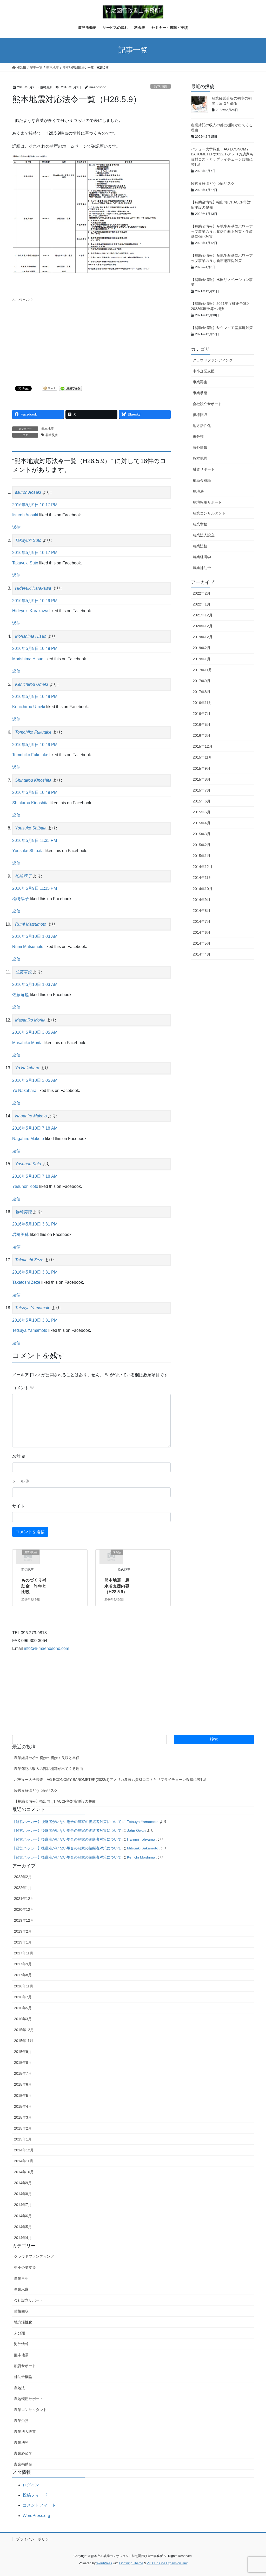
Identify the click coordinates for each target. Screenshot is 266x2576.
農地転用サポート (207, 502)
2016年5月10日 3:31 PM (35, 1224)
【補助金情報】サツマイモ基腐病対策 (222, 328)
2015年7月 (202, 790)
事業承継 (200, 393)
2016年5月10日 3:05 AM (35, 1032)
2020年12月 (203, 626)
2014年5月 (202, 943)
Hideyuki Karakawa (33, 588)
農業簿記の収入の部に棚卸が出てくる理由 (49, 1769)
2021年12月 (203, 615)
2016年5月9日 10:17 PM (35, 505)
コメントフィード (39, 2505)
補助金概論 (202, 480)
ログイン (31, 2485)
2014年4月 (202, 954)
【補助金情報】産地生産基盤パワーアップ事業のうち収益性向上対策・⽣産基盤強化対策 (222, 231)
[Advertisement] (91, 339)
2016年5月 (202, 724)
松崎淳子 (23, 876)
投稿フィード (35, 2495)
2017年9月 (202, 681)
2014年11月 (202, 878)
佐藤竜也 (23, 972)
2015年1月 (202, 856)
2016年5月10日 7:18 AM (35, 1128)
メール (21, 1481)
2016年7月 (202, 714)
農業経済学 (202, 557)
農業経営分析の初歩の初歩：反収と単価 (47, 1758)
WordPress (104, 2563)
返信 (16, 527)
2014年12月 (203, 867)
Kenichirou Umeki (32, 684)
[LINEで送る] (70, 388)
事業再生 (200, 382)
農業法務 (200, 546)
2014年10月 (203, 889)
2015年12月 (203, 746)
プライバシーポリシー (34, 2539)
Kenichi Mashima (141, 1857)
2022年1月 (202, 604)
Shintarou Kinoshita (33, 780)
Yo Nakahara (27, 1068)
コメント (23, 1388)
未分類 (198, 437)
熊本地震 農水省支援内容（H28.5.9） (117, 1586)
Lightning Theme (131, 2563)
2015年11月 (202, 757)
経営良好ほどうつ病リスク (213, 183)
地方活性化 (202, 426)
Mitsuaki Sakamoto (143, 1848)
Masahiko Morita (30, 1020)
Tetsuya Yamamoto (33, 1308)
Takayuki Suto (28, 540)
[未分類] (111, 1556)
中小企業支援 (204, 371)
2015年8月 (202, 779)
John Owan (136, 1830)
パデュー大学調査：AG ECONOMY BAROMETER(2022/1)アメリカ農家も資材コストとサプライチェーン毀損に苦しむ (111, 1780)
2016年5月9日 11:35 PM (35, 841)
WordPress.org (36, 2516)
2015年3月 (202, 834)
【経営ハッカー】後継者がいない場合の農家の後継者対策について (67, 1822)
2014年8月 (202, 911)
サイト (18, 1506)
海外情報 (200, 447)
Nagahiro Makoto (31, 1116)
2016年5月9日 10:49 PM (35, 601)
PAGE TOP (255, 2494)
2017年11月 (202, 670)
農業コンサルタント (209, 513)
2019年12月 (203, 637)
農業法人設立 (204, 535)
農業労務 (200, 524)
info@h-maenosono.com (46, 1648)
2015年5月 (202, 812)
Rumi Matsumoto (31, 924)
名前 (19, 1456)
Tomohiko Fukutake (33, 732)
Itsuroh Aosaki (28, 492)
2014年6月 (202, 932)
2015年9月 (202, 768)
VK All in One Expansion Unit (167, 2563)
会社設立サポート (207, 404)
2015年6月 (202, 801)
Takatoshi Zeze (29, 1260)
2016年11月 (202, 703)
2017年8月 (202, 692)
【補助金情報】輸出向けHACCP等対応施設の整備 (55, 1801)
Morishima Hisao (31, 636)
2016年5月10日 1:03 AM (35, 936)
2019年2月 (202, 648)
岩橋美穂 (23, 1212)
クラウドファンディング (213, 360)
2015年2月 (202, 845)
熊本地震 (161, 86)
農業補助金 (202, 568)
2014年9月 (202, 900)
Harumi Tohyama (141, 1839)
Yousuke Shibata (31, 828)
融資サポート (204, 469)
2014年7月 (202, 921)
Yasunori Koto (28, 1164)
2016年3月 (202, 735)
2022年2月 (202, 593)
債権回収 (200, 415)
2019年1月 (202, 659)
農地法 (198, 491)
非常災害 (52, 435)
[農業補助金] (28, 1556)
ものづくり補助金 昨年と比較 (34, 1586)
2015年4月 (202, 823)
